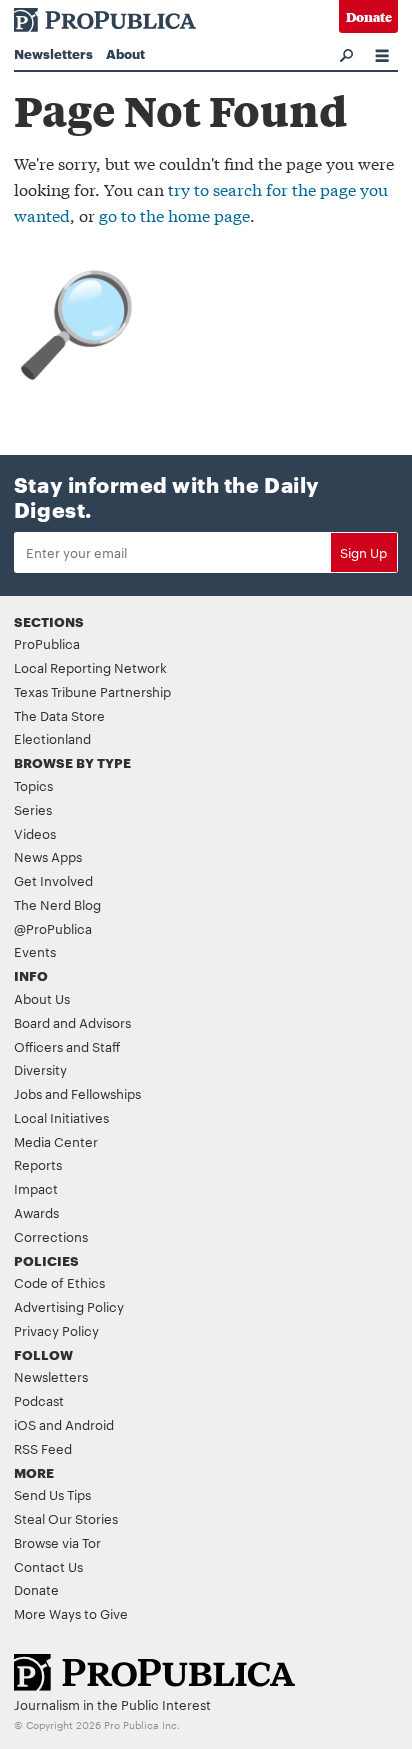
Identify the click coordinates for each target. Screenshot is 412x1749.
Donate (369, 16)
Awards (36, 1212)
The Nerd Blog (57, 904)
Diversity (40, 1069)
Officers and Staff (67, 1046)
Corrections (51, 1236)
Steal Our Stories (66, 1518)
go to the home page (174, 214)
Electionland (52, 738)
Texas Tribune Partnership (92, 691)
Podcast (39, 1400)
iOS (25, 1424)
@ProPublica (53, 928)
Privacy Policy (56, 1330)
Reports (38, 1164)
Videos (35, 833)
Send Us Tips (52, 1494)
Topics (33, 785)
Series (33, 809)
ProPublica (47, 643)
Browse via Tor (57, 1542)
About (125, 53)
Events (35, 951)
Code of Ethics (59, 1282)
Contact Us (48, 1566)
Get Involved (53, 880)
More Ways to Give (71, 1613)
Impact (36, 1188)
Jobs (28, 1093)
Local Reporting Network (90, 667)
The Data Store (59, 715)
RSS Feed (43, 1448)
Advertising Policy (69, 1306)
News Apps (48, 856)
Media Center (56, 1141)
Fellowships (106, 1093)
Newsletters (53, 53)
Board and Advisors (72, 1022)
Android (89, 1424)
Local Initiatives (61, 1117)
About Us (42, 998)
